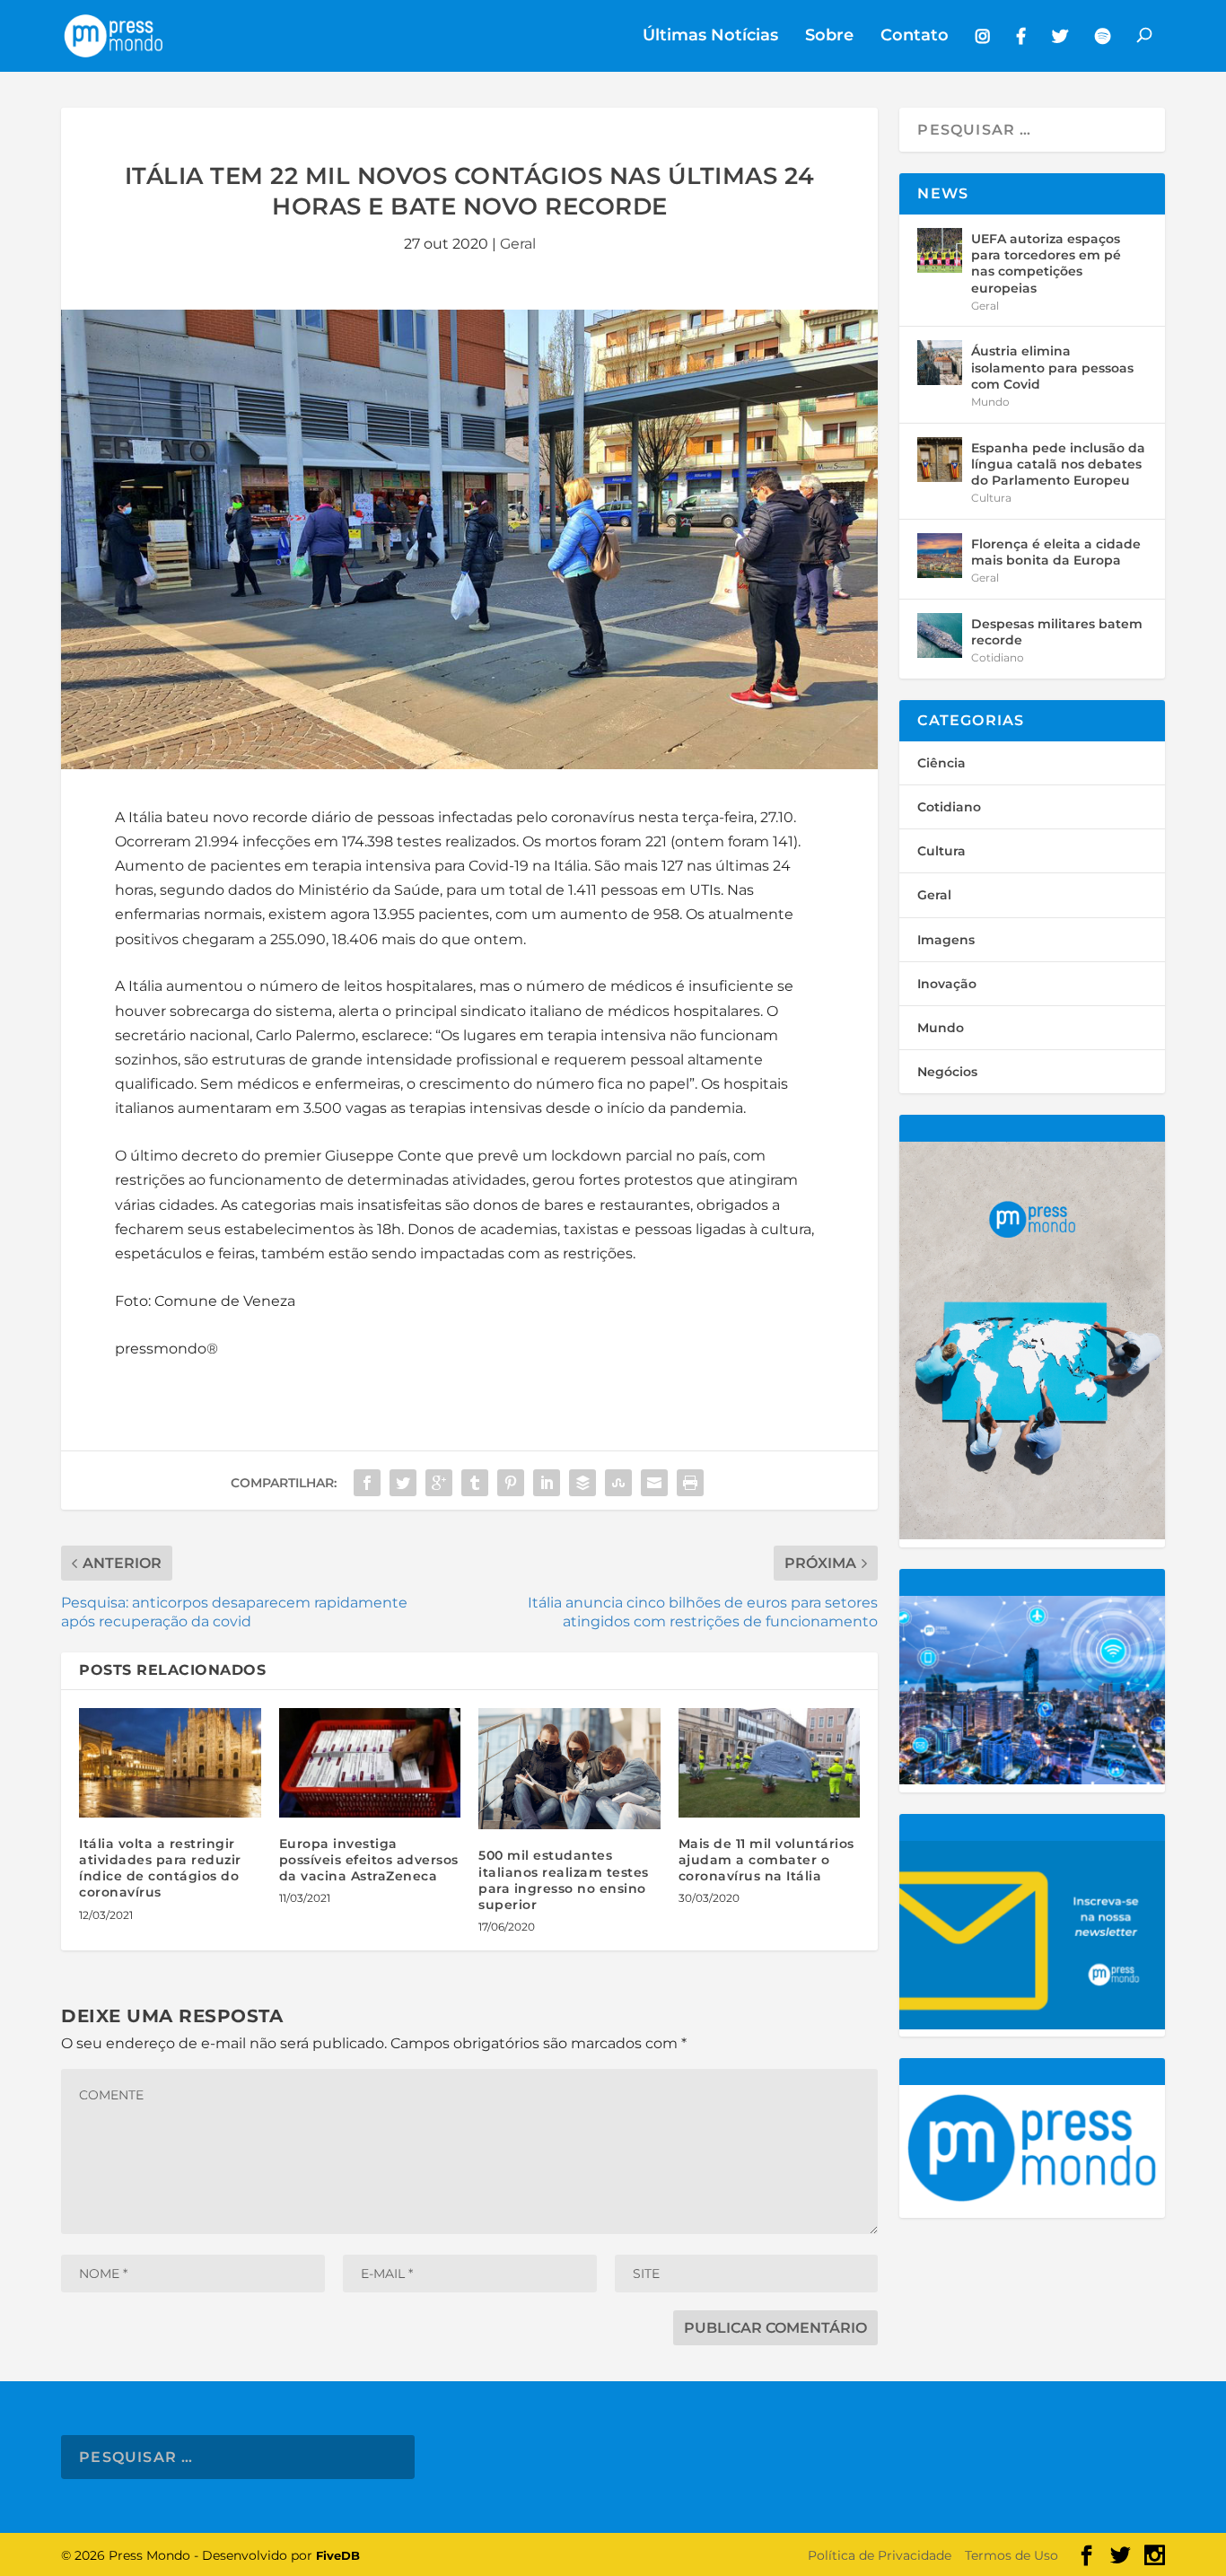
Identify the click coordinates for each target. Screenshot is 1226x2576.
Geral (518, 244)
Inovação (947, 984)
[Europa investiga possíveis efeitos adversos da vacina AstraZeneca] (370, 1763)
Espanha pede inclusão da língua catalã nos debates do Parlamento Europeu (1058, 464)
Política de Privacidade (880, 2555)
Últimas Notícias (710, 36)
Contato (915, 36)
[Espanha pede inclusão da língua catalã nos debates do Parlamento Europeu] (940, 460)
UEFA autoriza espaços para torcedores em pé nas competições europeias (1046, 263)
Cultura (991, 498)
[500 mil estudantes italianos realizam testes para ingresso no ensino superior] (569, 1769)
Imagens (946, 940)
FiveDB (338, 2555)
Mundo (990, 402)
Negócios (947, 1072)
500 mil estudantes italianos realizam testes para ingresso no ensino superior (564, 1880)
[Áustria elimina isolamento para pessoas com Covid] (940, 363)
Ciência (941, 763)
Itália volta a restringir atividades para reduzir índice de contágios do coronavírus (160, 1868)
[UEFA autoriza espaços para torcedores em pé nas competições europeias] (940, 250)
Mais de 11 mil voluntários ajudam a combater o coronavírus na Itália (766, 1860)
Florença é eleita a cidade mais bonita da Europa (1056, 552)
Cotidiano (998, 657)
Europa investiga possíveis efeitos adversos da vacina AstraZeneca (369, 1860)
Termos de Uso (1011, 2555)
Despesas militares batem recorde (1057, 632)
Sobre (829, 36)
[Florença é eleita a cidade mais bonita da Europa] (940, 556)
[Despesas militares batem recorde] (940, 635)
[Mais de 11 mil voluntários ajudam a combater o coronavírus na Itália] (770, 1763)
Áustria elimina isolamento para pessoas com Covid (1052, 367)
